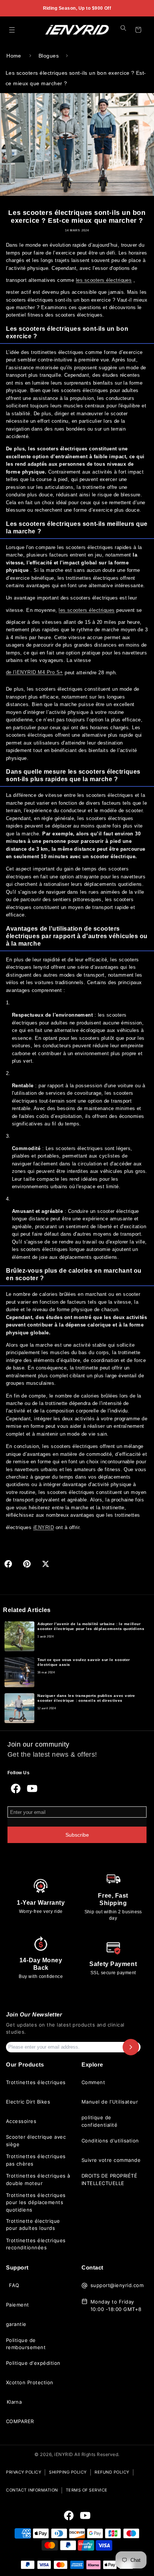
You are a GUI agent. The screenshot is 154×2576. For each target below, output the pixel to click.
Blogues (49, 56)
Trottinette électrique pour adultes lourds (33, 2225)
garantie (16, 2324)
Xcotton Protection (30, 2382)
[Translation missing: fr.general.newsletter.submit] (131, 2047)
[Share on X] (46, 1564)
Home (14, 56)
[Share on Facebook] (8, 1564)
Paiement (18, 2305)
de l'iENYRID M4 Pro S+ (35, 672)
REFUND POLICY (112, 2472)
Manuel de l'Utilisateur (110, 2102)
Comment (93, 2082)
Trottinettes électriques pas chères (36, 2160)
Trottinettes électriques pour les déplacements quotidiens (36, 2202)
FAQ (14, 2285)
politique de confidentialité (99, 2121)
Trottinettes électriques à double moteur (38, 2179)
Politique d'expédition (33, 2363)
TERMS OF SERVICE (87, 2490)
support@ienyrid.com (117, 2285)
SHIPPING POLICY (68, 2472)
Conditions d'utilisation (110, 2141)
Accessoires (21, 2121)
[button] (12, 30)
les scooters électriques (104, 280)
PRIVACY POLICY (24, 2472)
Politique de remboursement (26, 2344)
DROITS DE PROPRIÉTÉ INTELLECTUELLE (109, 2179)
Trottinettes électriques (36, 2082)
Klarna (14, 2402)
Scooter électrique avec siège (36, 2141)
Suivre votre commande (111, 2160)
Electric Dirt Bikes (28, 2102)
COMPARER (20, 2421)
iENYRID (44, 1527)
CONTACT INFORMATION (32, 2490)
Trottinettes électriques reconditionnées (36, 2244)
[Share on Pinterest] (27, 1564)
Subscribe (77, 1835)
